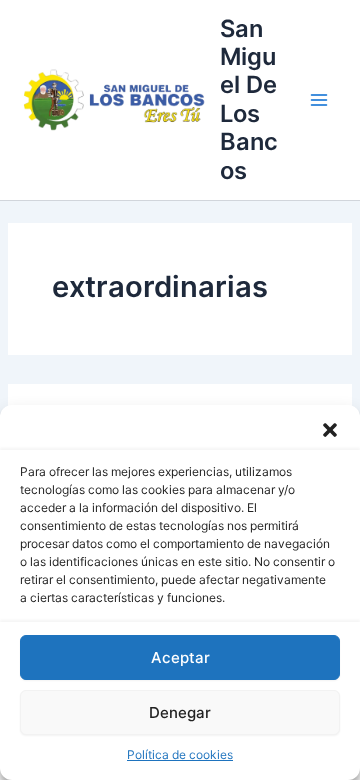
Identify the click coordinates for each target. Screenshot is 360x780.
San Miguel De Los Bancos (249, 99)
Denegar (180, 712)
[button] (330, 430)
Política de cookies (180, 754)
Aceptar (180, 657)
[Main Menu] (319, 100)
